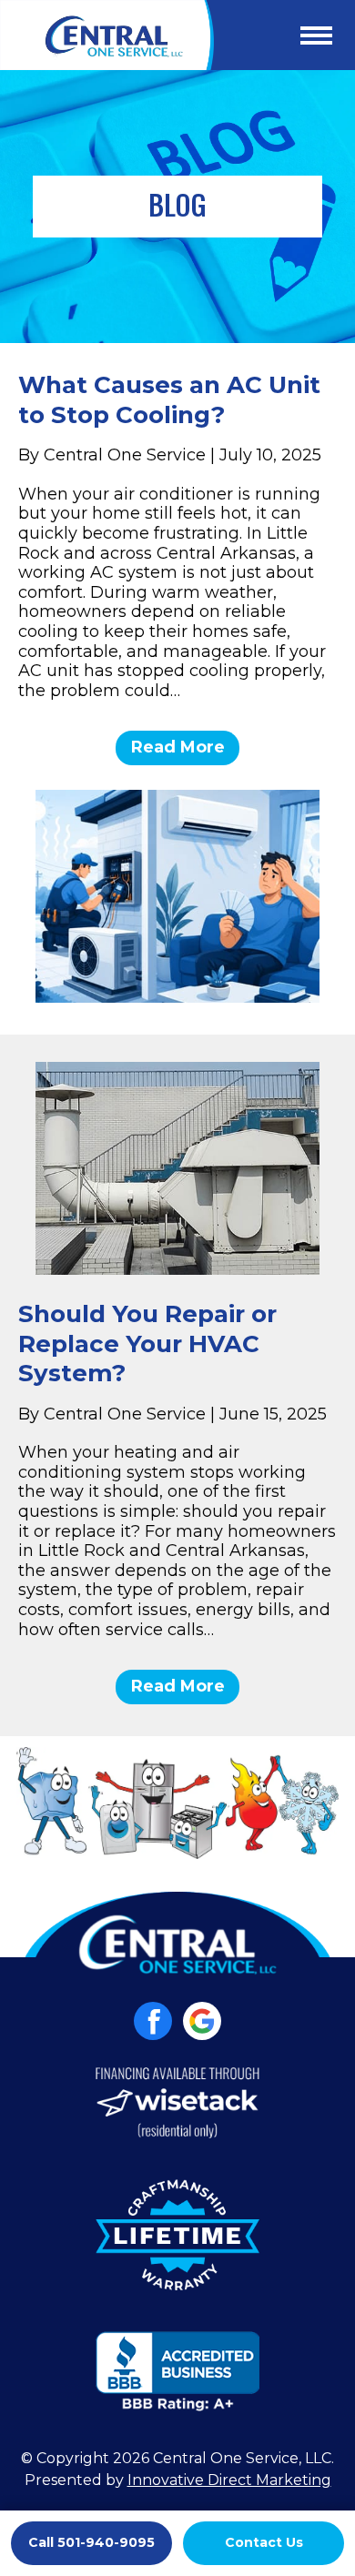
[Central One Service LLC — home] (107, 35)
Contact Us (264, 2542)
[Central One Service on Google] (202, 2021)
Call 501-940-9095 (91, 2542)
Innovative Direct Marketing (229, 2480)
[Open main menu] (316, 35)
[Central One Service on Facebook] (153, 2021)
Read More (178, 747)
